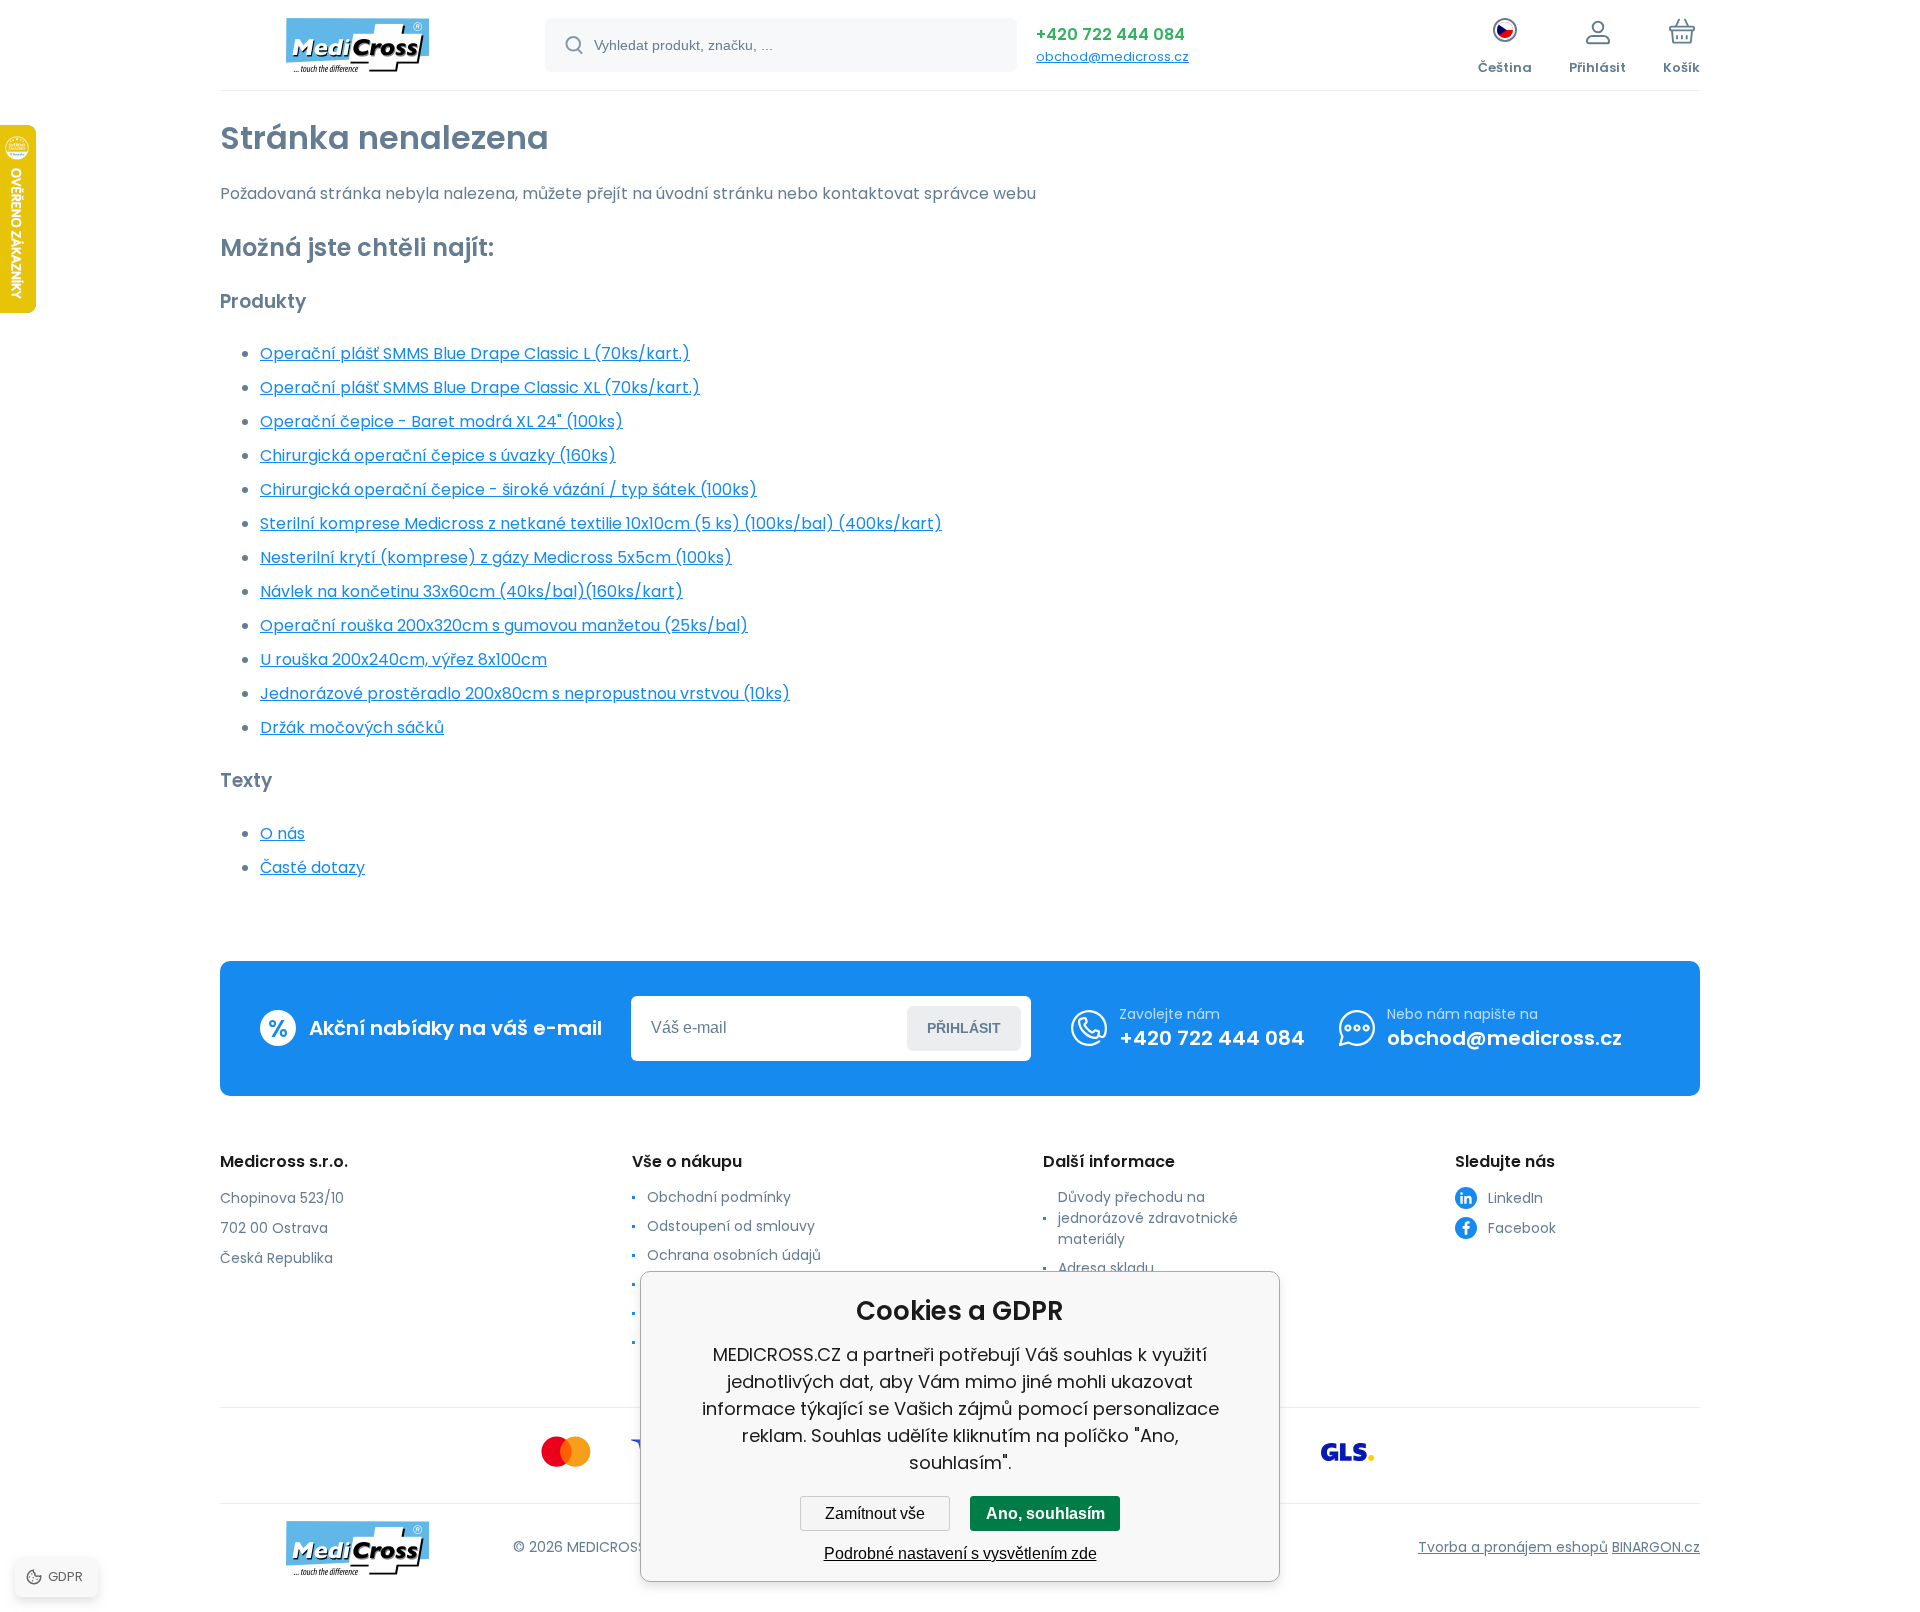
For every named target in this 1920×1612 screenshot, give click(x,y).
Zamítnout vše (875, 1513)
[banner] (357, 48)
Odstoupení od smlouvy (731, 1226)
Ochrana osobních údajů (734, 1255)
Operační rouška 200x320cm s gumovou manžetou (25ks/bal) (504, 625)
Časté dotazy (312, 867)
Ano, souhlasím (1045, 1513)
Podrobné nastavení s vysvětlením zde (960, 1553)
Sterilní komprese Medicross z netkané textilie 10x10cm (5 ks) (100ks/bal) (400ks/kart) (601, 523)
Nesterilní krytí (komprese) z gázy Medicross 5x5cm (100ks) (496, 557)
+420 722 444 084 (1110, 34)
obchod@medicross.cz (1112, 56)
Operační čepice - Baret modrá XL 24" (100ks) (441, 421)
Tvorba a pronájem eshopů (1513, 1547)
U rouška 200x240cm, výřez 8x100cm (403, 659)
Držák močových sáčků (352, 727)
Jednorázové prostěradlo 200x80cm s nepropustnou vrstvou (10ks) (525, 693)
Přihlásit (964, 1028)
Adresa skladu (1106, 1268)
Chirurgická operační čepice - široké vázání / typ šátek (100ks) (508, 489)
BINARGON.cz (1656, 1547)
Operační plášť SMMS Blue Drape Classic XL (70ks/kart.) (480, 387)
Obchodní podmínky (719, 1197)
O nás (282, 833)
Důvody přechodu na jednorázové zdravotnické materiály (1148, 1218)
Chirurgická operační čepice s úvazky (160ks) (438, 455)
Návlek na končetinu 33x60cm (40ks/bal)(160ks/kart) (471, 591)
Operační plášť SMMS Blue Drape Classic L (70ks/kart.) (475, 353)
